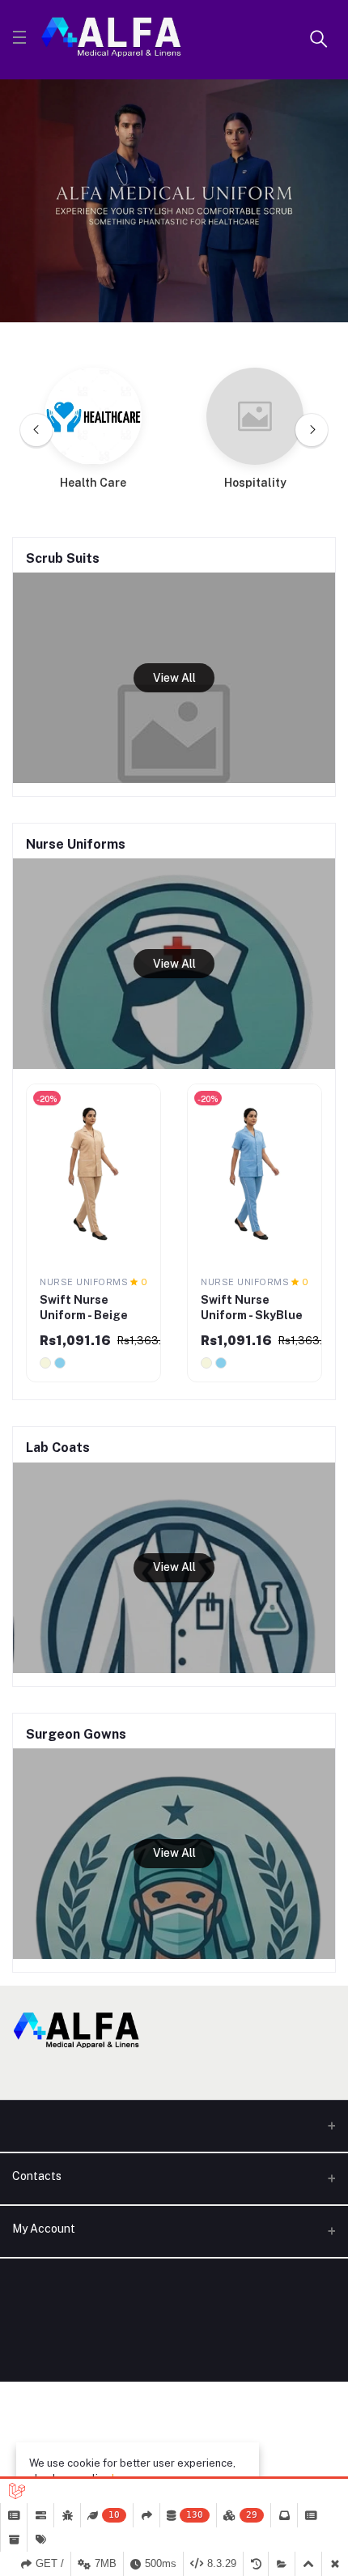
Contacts (37, 2176)
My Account (44, 2229)
